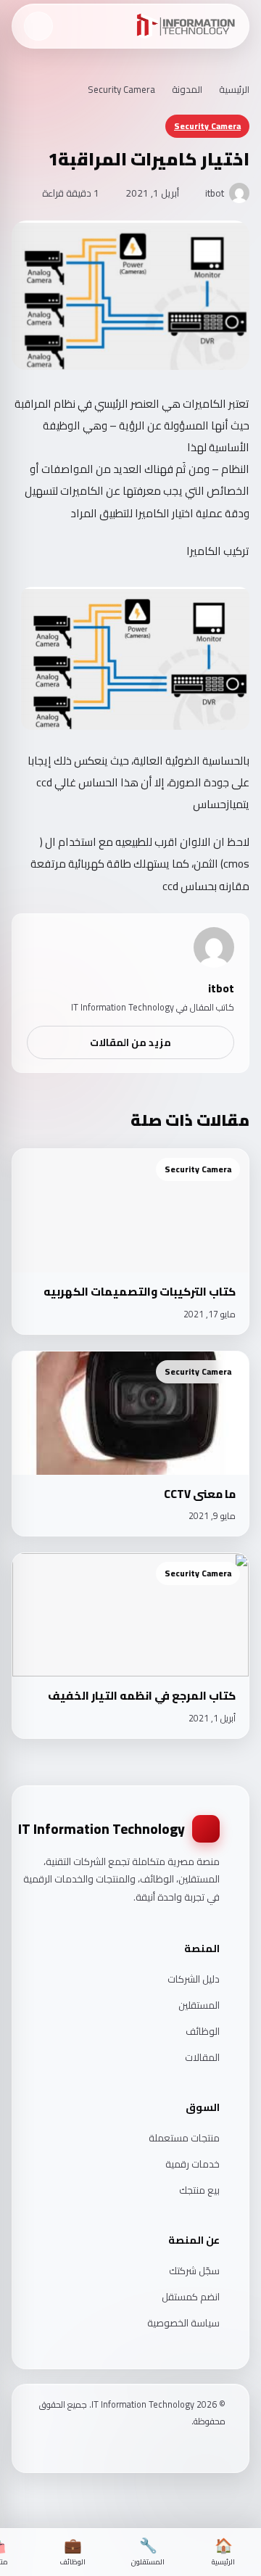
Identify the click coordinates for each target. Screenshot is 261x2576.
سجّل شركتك (194, 2271)
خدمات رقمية (192, 2164)
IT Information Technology (101, 1829)
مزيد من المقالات (130, 1042)
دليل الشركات (194, 1979)
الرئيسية (234, 89)
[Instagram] (202, 2449)
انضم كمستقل (191, 2297)
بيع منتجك (199, 2190)
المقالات (202, 2057)
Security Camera (121, 89)
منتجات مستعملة (184, 2138)
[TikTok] (183, 2449)
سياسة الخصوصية (183, 2323)
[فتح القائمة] (38, 26)
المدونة (187, 89)
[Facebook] (220, 2449)
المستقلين (199, 2005)
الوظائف (203, 2031)
